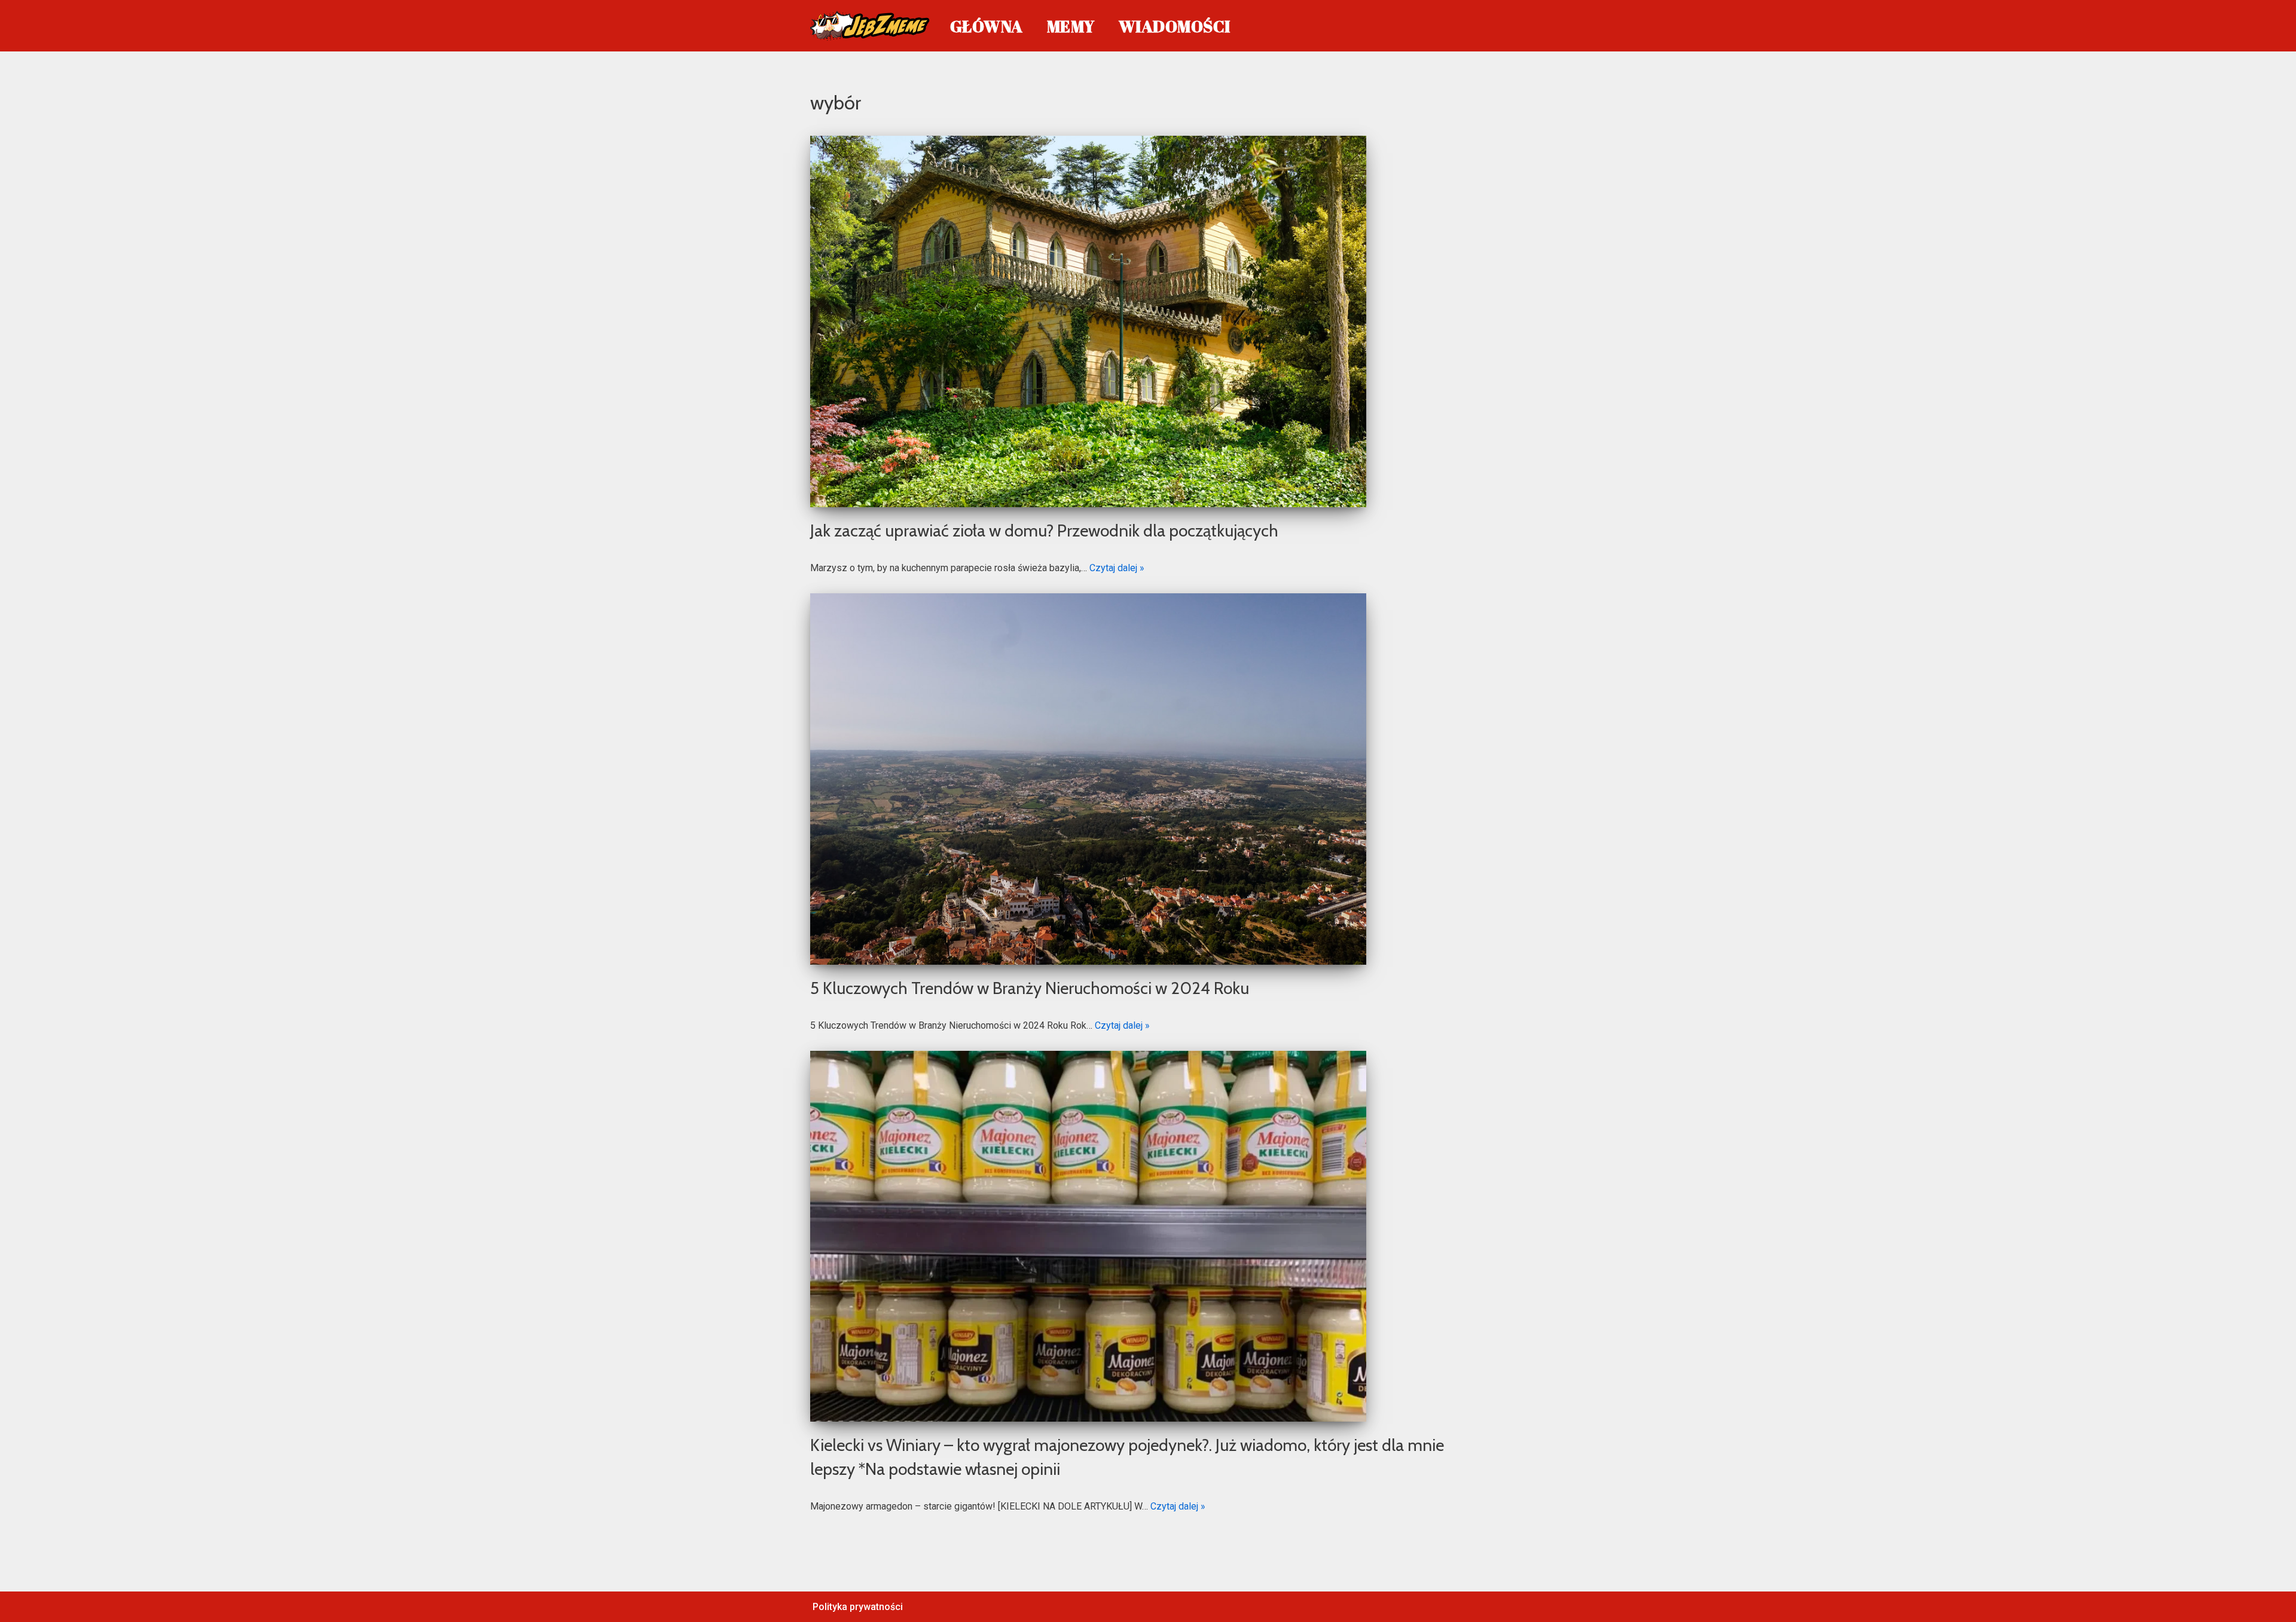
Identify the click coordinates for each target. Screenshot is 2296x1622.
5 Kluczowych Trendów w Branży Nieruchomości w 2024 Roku (1030, 988)
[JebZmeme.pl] (870, 26)
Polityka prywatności (858, 1607)
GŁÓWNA (987, 26)
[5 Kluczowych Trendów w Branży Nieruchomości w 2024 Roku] (1148, 779)
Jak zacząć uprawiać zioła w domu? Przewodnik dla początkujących (1044, 530)
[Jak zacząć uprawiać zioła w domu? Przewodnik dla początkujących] (1148, 321)
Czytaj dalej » (1117, 568)
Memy (1071, 26)
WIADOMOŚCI (1175, 26)
